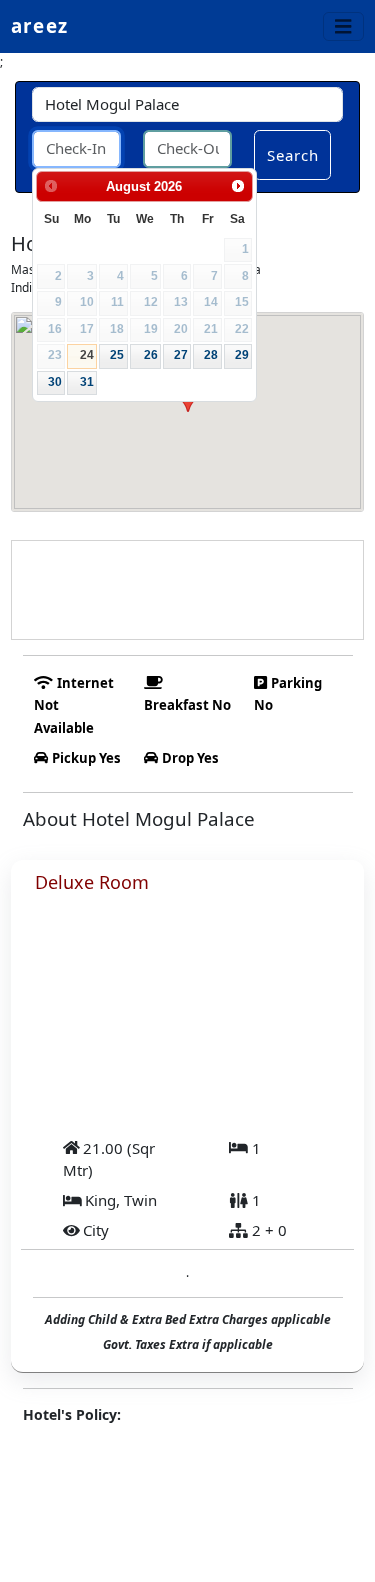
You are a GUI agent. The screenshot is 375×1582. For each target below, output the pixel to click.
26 (151, 355)
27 (181, 355)
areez (39, 25)
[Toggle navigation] (343, 26)
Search (293, 155)
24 (87, 355)
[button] (56, 1007)
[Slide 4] (260, 1090)
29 (242, 355)
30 (55, 382)
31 (87, 382)
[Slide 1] (152, 1090)
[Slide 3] (224, 1090)
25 (117, 355)
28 (211, 355)
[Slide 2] (188, 1090)
